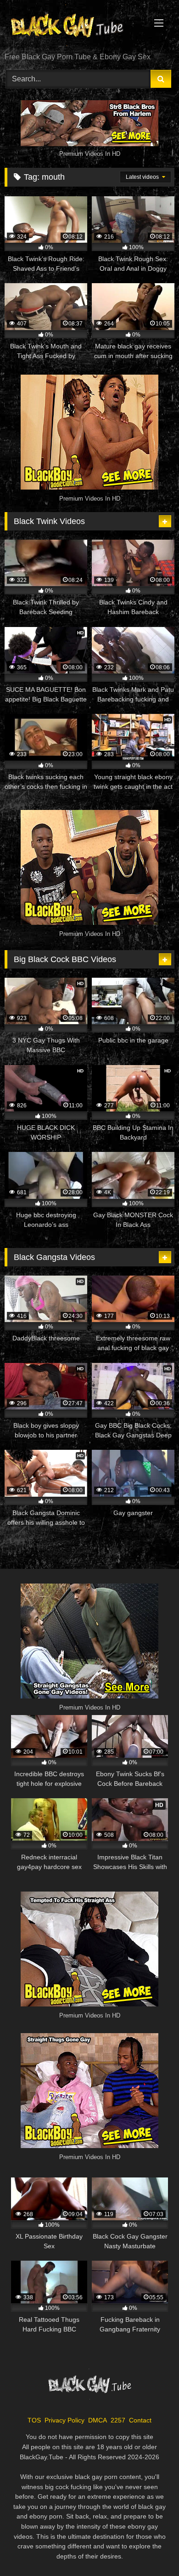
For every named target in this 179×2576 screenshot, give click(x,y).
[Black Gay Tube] (73, 27)
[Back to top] (151, 2549)
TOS (34, 2420)
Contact (140, 2420)
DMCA (98, 2420)
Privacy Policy (64, 2420)
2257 (118, 2420)
